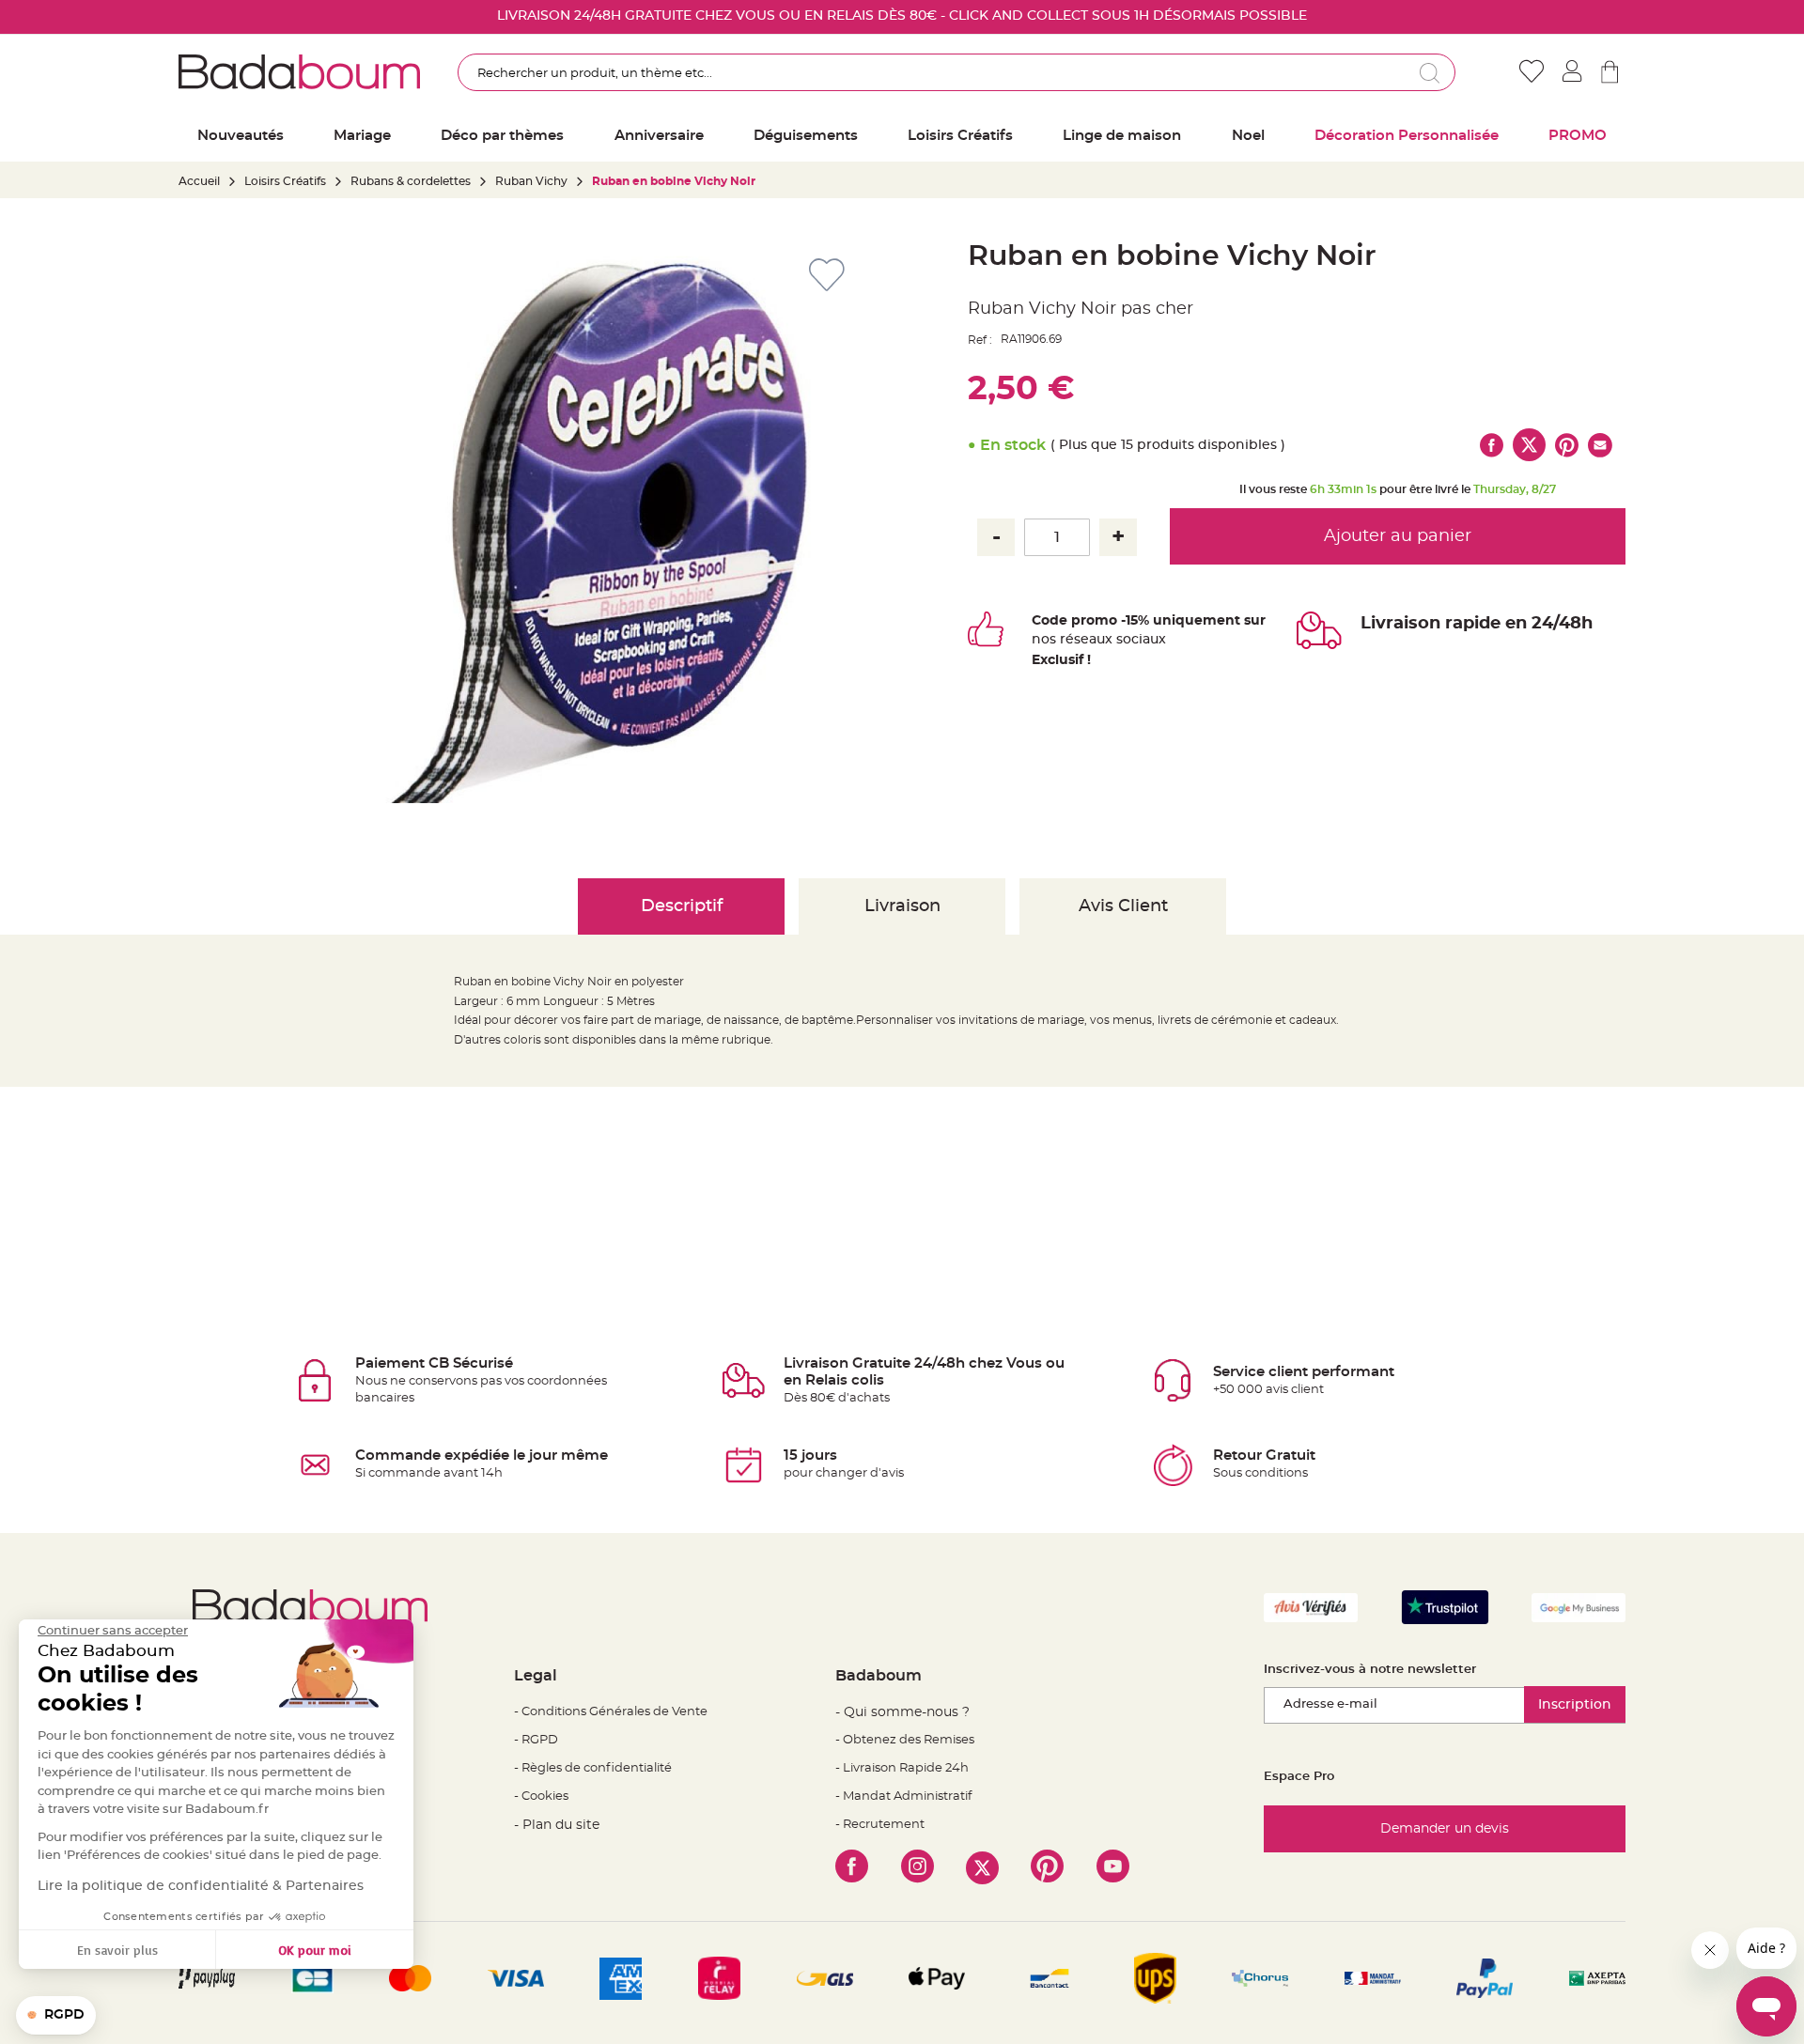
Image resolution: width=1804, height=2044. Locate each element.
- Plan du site (557, 1825)
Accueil (199, 181)
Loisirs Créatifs (285, 181)
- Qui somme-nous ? (902, 1712)
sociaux (1139, 640)
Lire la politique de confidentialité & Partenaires (201, 1886)
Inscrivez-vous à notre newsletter (1370, 1670)
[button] (56, 2016)
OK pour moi (315, 1950)
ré (1067, 640)
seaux (1093, 640)
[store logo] (299, 71)
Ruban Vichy (531, 181)
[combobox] (956, 72)
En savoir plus (117, 1950)
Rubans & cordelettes (411, 181)
